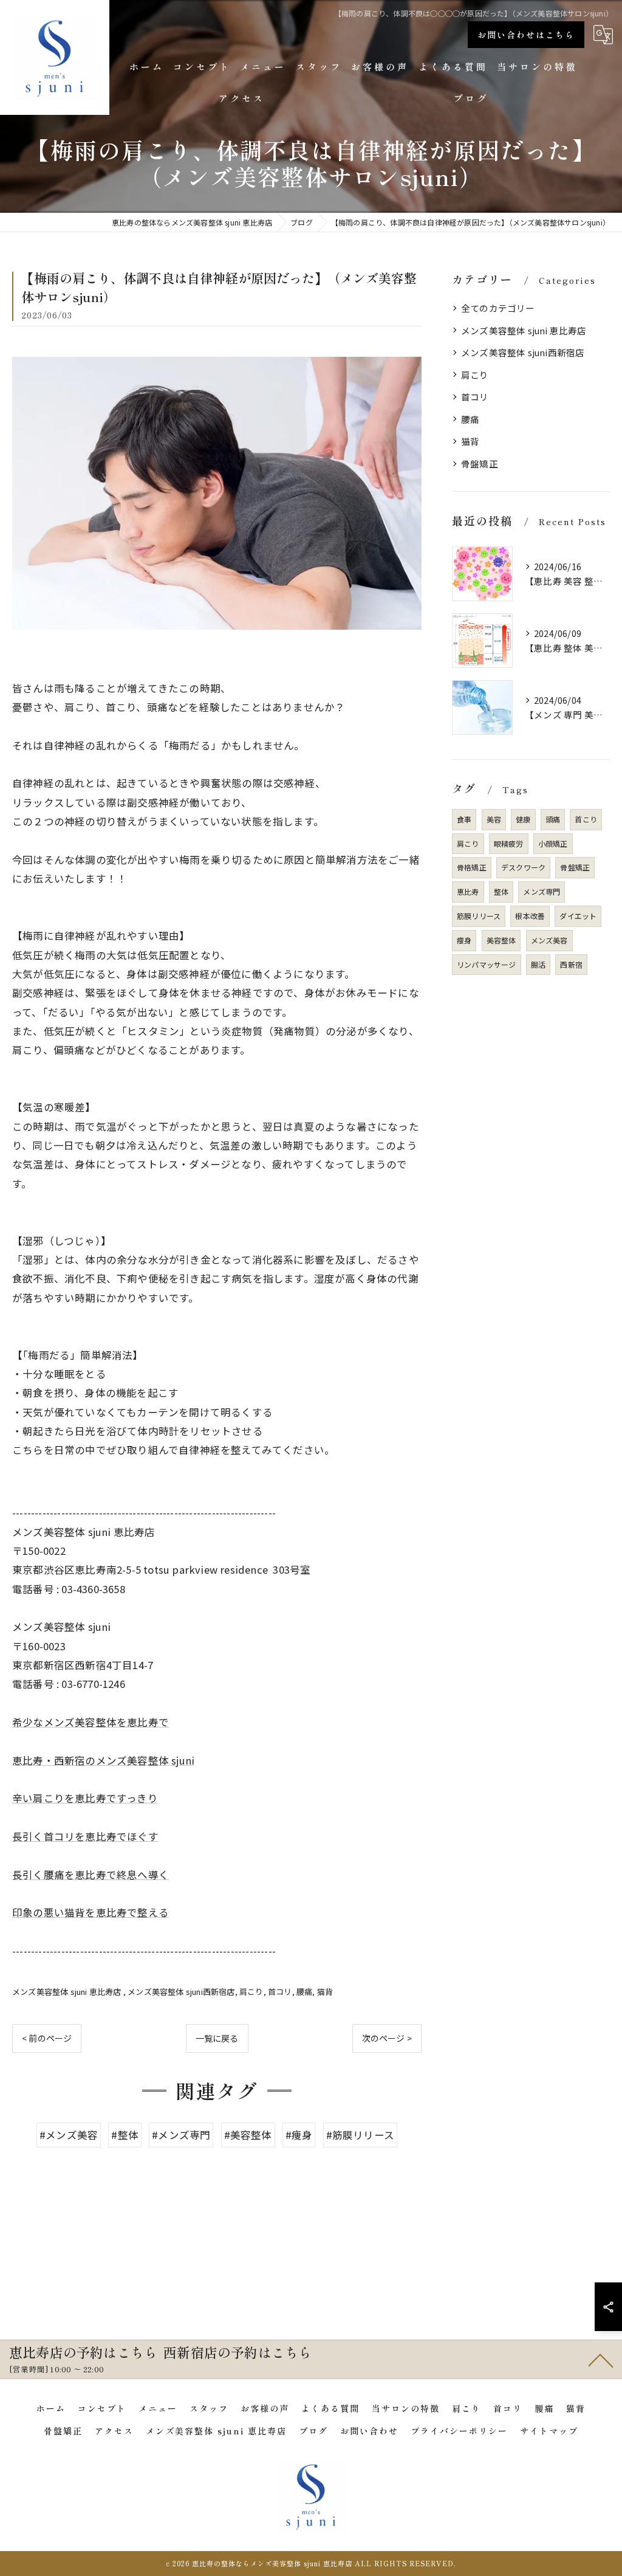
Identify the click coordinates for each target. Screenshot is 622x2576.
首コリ (280, 1992)
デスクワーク (523, 867)
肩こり (251, 1992)
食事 (464, 819)
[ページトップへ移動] (601, 2360)
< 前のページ (47, 2038)
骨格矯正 (472, 867)
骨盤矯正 (480, 463)
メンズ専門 (542, 891)
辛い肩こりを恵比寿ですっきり (85, 1798)
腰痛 (304, 1992)
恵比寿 (468, 891)
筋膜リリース (479, 916)
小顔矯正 (553, 843)
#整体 (125, 2135)
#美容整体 (248, 2135)
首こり (586, 819)
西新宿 (571, 964)
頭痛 (553, 819)
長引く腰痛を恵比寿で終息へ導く (91, 1875)
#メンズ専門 (181, 2135)
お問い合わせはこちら (526, 35)
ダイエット (578, 916)
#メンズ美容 (69, 2135)
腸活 (538, 964)
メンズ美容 (549, 940)
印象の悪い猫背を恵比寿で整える (91, 1912)
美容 (494, 819)
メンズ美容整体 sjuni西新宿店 (181, 1992)
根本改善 (530, 916)
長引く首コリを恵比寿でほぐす (85, 1836)
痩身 (464, 940)
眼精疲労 (509, 843)
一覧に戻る (217, 2038)
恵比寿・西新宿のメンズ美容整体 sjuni (103, 1760)
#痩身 (299, 2135)
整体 (501, 891)
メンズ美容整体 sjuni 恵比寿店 (68, 1992)
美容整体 (501, 940)
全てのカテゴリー (498, 308)
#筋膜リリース (360, 2135)
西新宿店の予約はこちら (238, 2352)
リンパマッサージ (487, 964)
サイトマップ (549, 2431)
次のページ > (387, 2038)
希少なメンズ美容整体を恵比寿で (91, 1722)
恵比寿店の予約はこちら (83, 2352)
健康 (523, 819)
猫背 (325, 1992)
